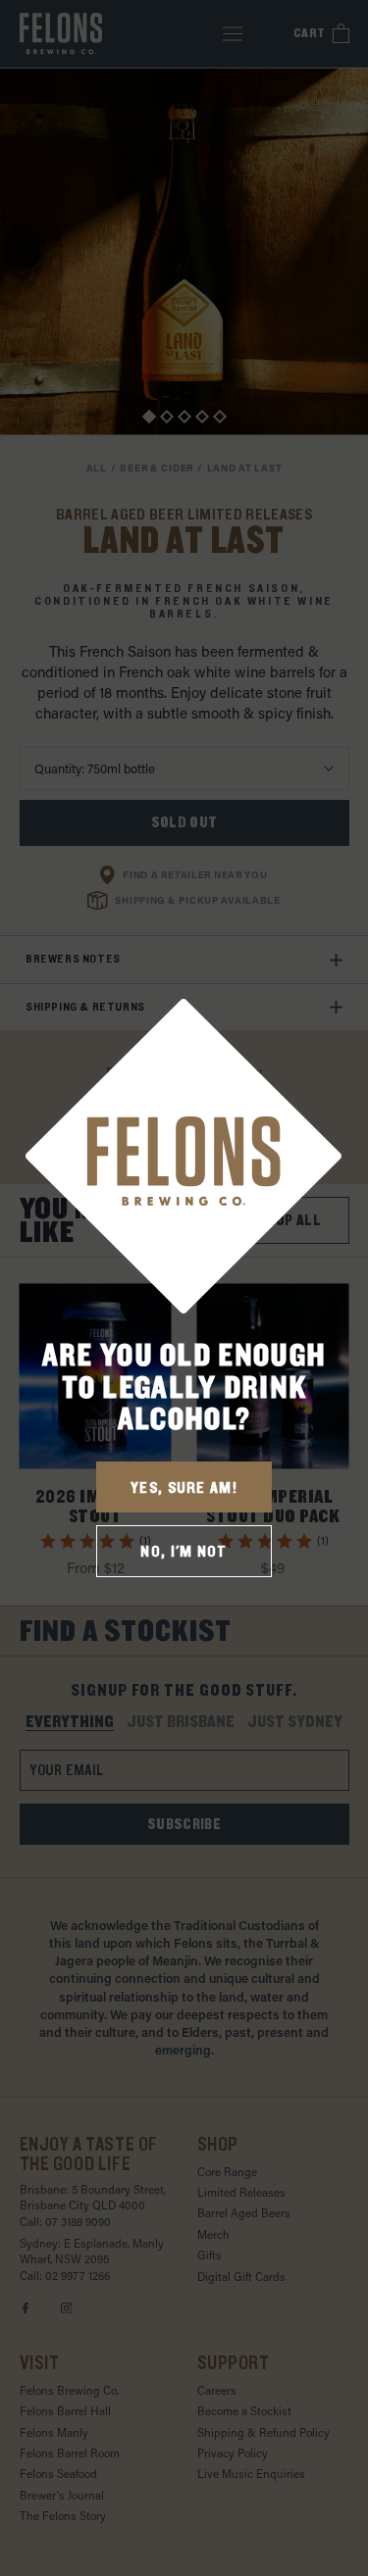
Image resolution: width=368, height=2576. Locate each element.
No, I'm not (184, 1552)
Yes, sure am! (184, 1488)
